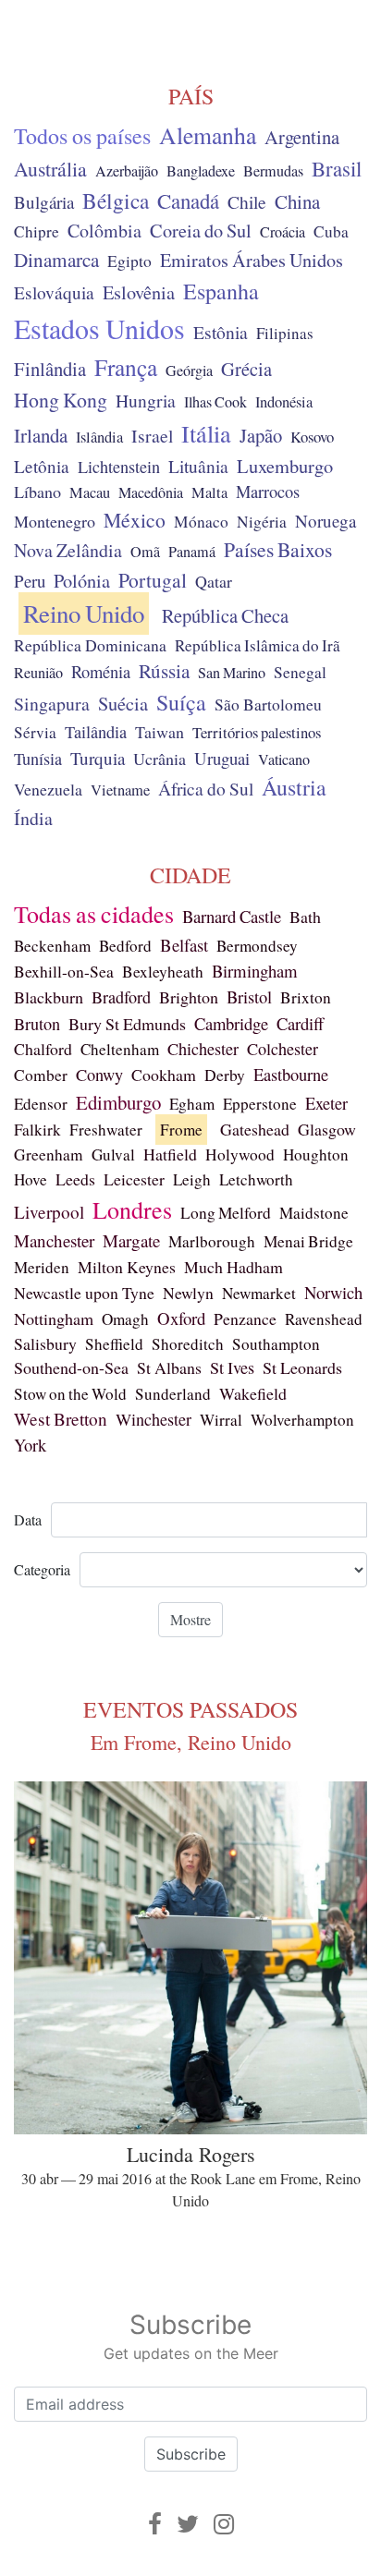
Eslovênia (139, 292)
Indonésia (284, 402)
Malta (209, 492)
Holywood (240, 1154)
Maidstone (314, 1213)
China (297, 201)
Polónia (82, 581)
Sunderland (173, 1394)
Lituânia (198, 466)
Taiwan (160, 732)
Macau (90, 492)
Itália (206, 433)
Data (28, 1519)
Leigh (192, 1179)
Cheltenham (120, 1049)
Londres (132, 1209)
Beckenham (52, 946)
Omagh (125, 1319)
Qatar (214, 581)
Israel (152, 436)
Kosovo (312, 437)
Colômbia (104, 231)
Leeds (75, 1179)
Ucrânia (160, 759)
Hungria (146, 400)
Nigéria (262, 522)
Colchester (283, 1049)
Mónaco (201, 522)
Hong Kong (61, 400)
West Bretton (61, 1419)
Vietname (120, 790)
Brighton (189, 997)
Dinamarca (56, 260)
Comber (41, 1075)
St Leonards (302, 1367)
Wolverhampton (302, 1420)
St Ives (232, 1367)
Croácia (283, 232)
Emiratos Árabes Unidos (252, 260)
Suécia (123, 703)
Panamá (192, 552)
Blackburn (49, 997)
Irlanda (41, 435)
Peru (30, 581)
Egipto (129, 261)
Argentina (302, 137)
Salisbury (45, 1343)
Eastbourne (291, 1074)
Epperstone (260, 1104)
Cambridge (231, 1023)
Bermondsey (257, 946)
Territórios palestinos (257, 732)
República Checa (225, 615)
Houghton (316, 1154)
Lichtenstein (119, 467)
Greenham (49, 1154)
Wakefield (253, 1393)
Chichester (203, 1049)
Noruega (326, 521)
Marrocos (268, 492)
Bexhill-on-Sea (64, 972)
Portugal (153, 580)
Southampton (276, 1344)
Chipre (37, 231)
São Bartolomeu (268, 705)
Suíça (181, 702)
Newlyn (188, 1293)
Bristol (249, 996)
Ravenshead (324, 1319)
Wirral (221, 1420)
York (30, 1445)
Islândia (99, 437)
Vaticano (284, 759)
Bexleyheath (163, 972)
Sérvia (35, 732)
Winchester (154, 1419)
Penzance (245, 1318)
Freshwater (106, 1130)
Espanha (221, 291)
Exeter (326, 1103)
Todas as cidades (94, 914)
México (135, 520)
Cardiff (300, 1023)
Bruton (37, 1024)
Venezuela (48, 789)
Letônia (42, 466)
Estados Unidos (99, 328)
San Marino (232, 673)
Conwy (99, 1075)
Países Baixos (278, 549)
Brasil (337, 168)
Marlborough (212, 1241)
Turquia (98, 758)
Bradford (121, 997)
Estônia (221, 332)
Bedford (125, 946)
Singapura (52, 704)
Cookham (164, 1075)
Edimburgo (118, 1102)
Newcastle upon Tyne (84, 1293)
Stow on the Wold (70, 1394)
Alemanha (208, 135)
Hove (31, 1179)
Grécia (246, 369)
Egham (192, 1104)
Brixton (306, 997)
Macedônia (151, 492)
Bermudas (273, 171)
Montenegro (55, 521)
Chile (247, 201)
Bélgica (116, 200)
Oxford (181, 1318)
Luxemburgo (285, 466)
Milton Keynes (127, 1267)
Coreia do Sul (201, 231)
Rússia (164, 671)
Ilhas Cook (215, 402)
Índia (33, 818)
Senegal (300, 672)
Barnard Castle (232, 916)
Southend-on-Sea (71, 1367)
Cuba (331, 231)
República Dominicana (90, 645)
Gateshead (255, 1129)
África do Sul (206, 788)
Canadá (188, 200)
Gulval (113, 1154)
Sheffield (114, 1344)
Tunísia (38, 759)
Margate (131, 1240)
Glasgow (327, 1129)
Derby (225, 1075)
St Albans (169, 1367)
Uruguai (222, 758)
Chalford (43, 1049)
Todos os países (82, 136)
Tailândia (96, 732)
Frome (181, 1130)
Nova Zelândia (68, 550)
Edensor (41, 1104)
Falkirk (37, 1130)
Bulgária (44, 202)
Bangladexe (201, 171)
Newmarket (259, 1293)
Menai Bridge (308, 1241)
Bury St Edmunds (127, 1024)
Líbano (37, 492)
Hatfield (170, 1154)
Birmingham (255, 971)
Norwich (333, 1292)
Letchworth (256, 1179)
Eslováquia (54, 292)
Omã (145, 552)
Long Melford (226, 1213)
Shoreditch (188, 1344)
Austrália (50, 169)
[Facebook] (155, 2524)
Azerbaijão (127, 171)
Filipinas (285, 333)
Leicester (134, 1179)
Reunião (38, 673)
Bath (305, 917)
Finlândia (50, 369)
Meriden (42, 1267)
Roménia (101, 672)
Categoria (42, 1569)
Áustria (294, 787)
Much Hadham (234, 1267)
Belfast (184, 945)
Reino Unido (84, 614)
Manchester (54, 1240)
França (126, 367)
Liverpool (49, 1212)
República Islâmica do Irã (258, 645)
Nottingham (54, 1318)
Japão (261, 435)
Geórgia (189, 371)
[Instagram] (224, 2524)
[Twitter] (188, 2524)
